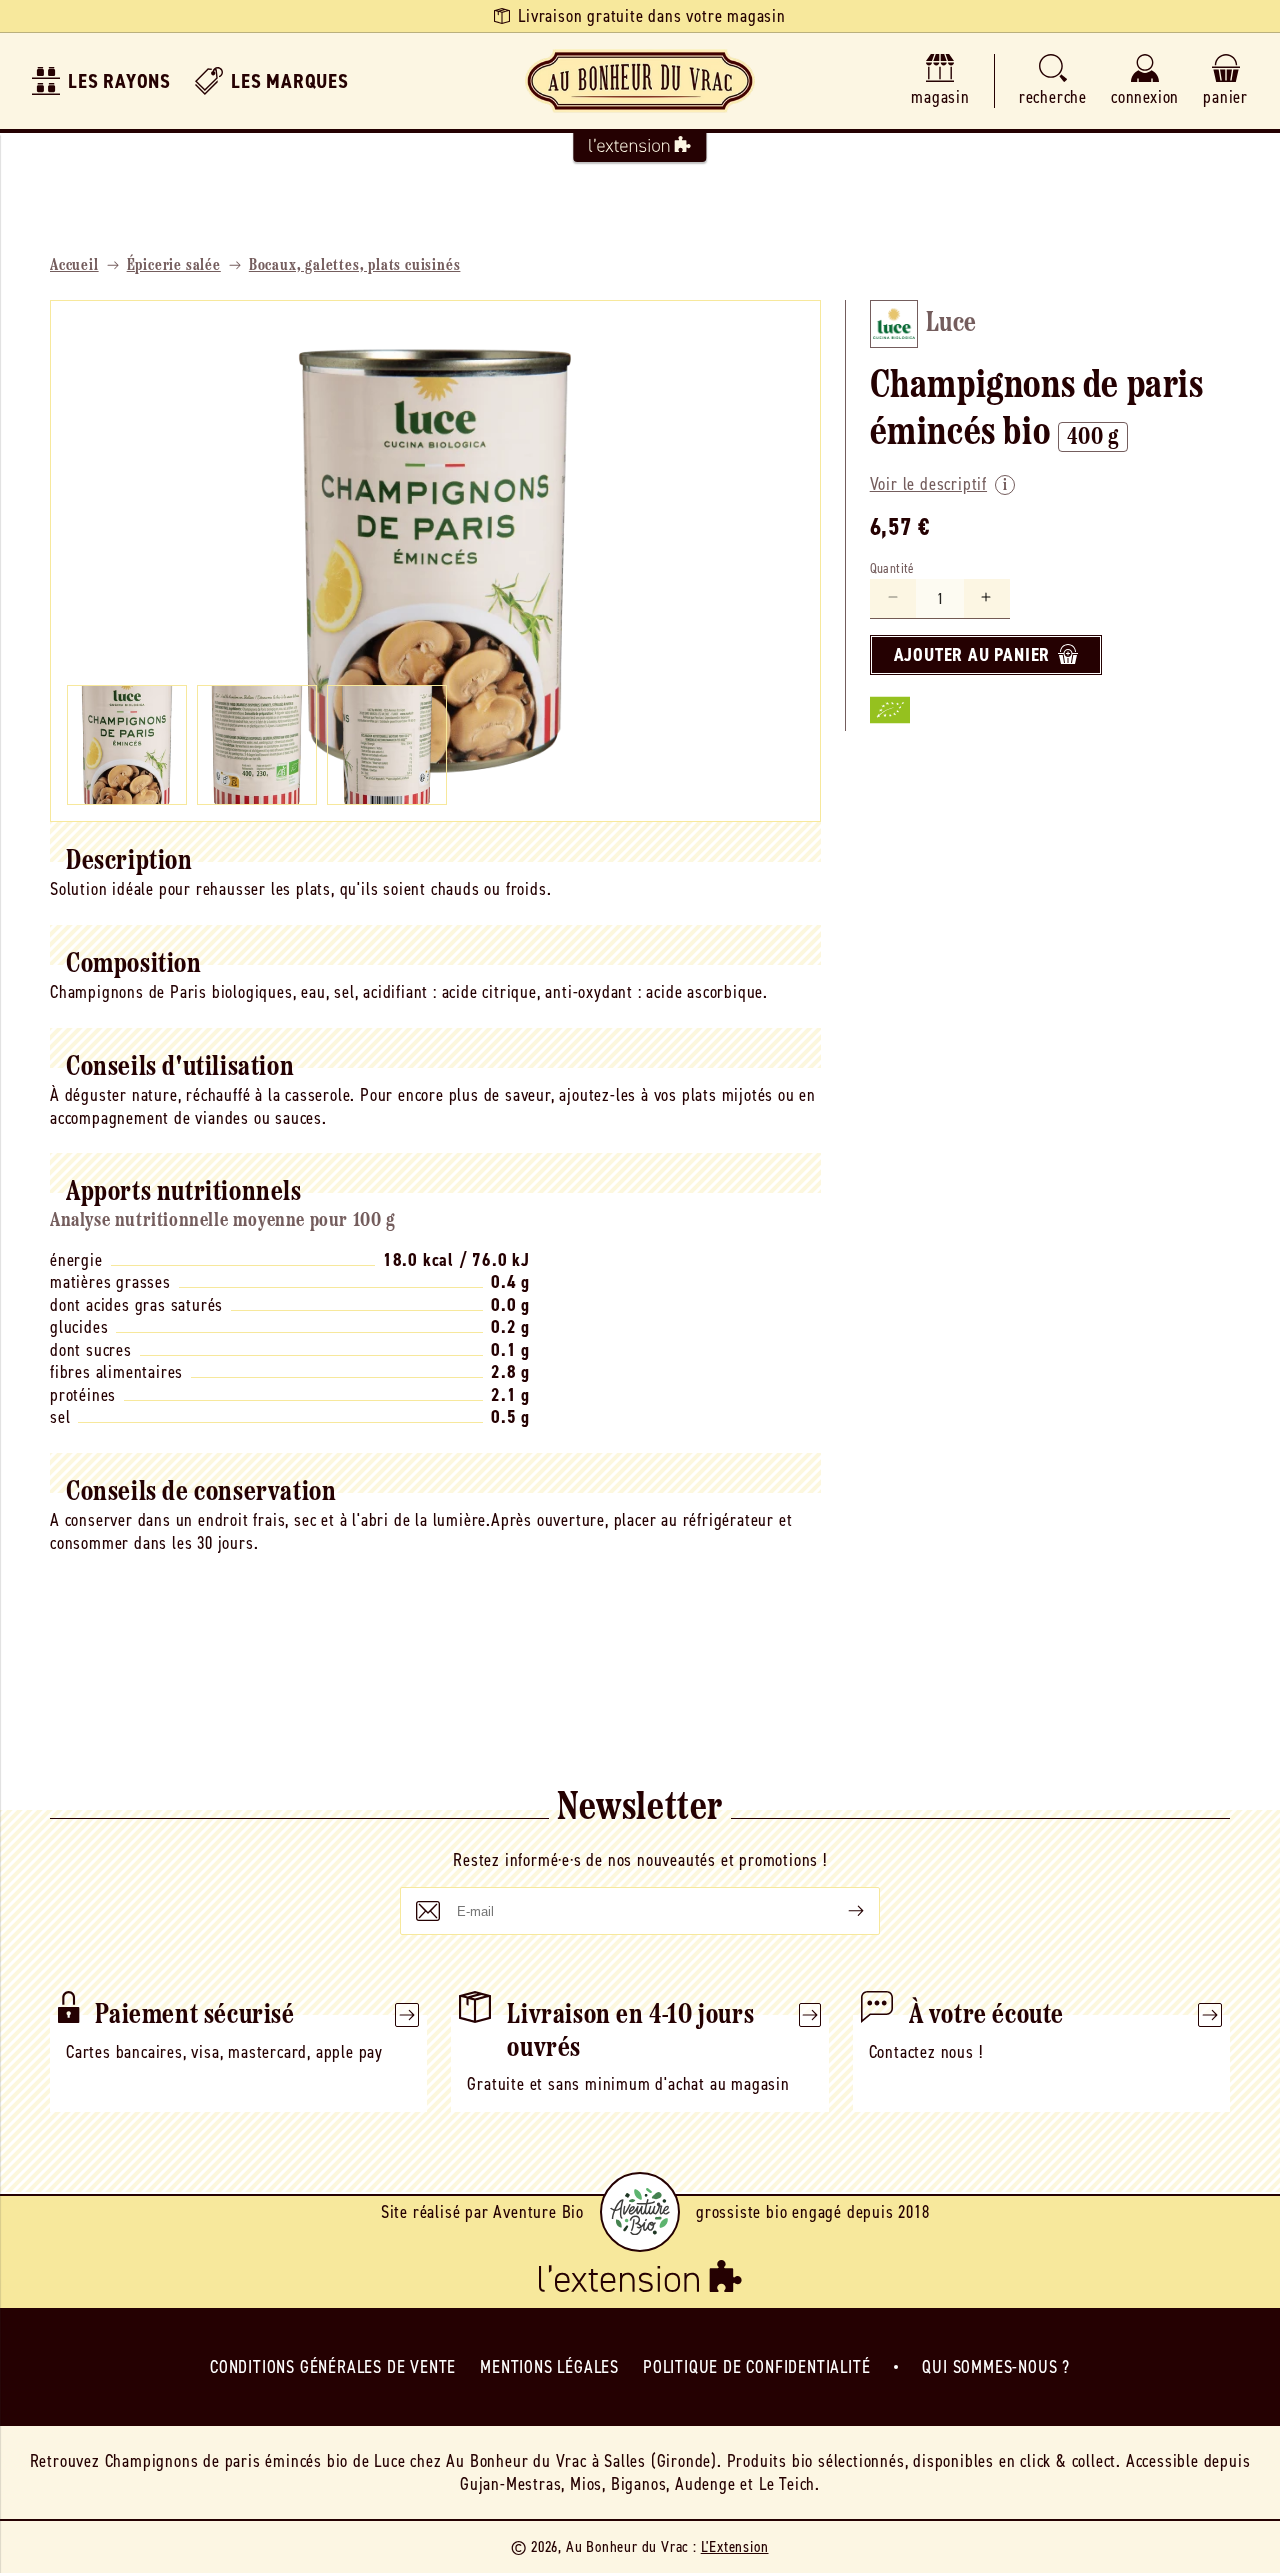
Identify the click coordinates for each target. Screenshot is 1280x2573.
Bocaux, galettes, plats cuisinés (355, 266)
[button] (1053, 81)
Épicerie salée (174, 266)
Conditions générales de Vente (333, 2367)
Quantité (892, 567)
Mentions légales (549, 2367)
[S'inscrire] (840, 1911)
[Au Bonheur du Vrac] (640, 81)
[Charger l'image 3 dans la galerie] (387, 745)
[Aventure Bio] (640, 2212)
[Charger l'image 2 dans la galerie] (257, 745)
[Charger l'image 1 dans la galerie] (127, 745)
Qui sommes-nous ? (996, 2367)
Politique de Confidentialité (756, 2367)
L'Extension (735, 2546)
